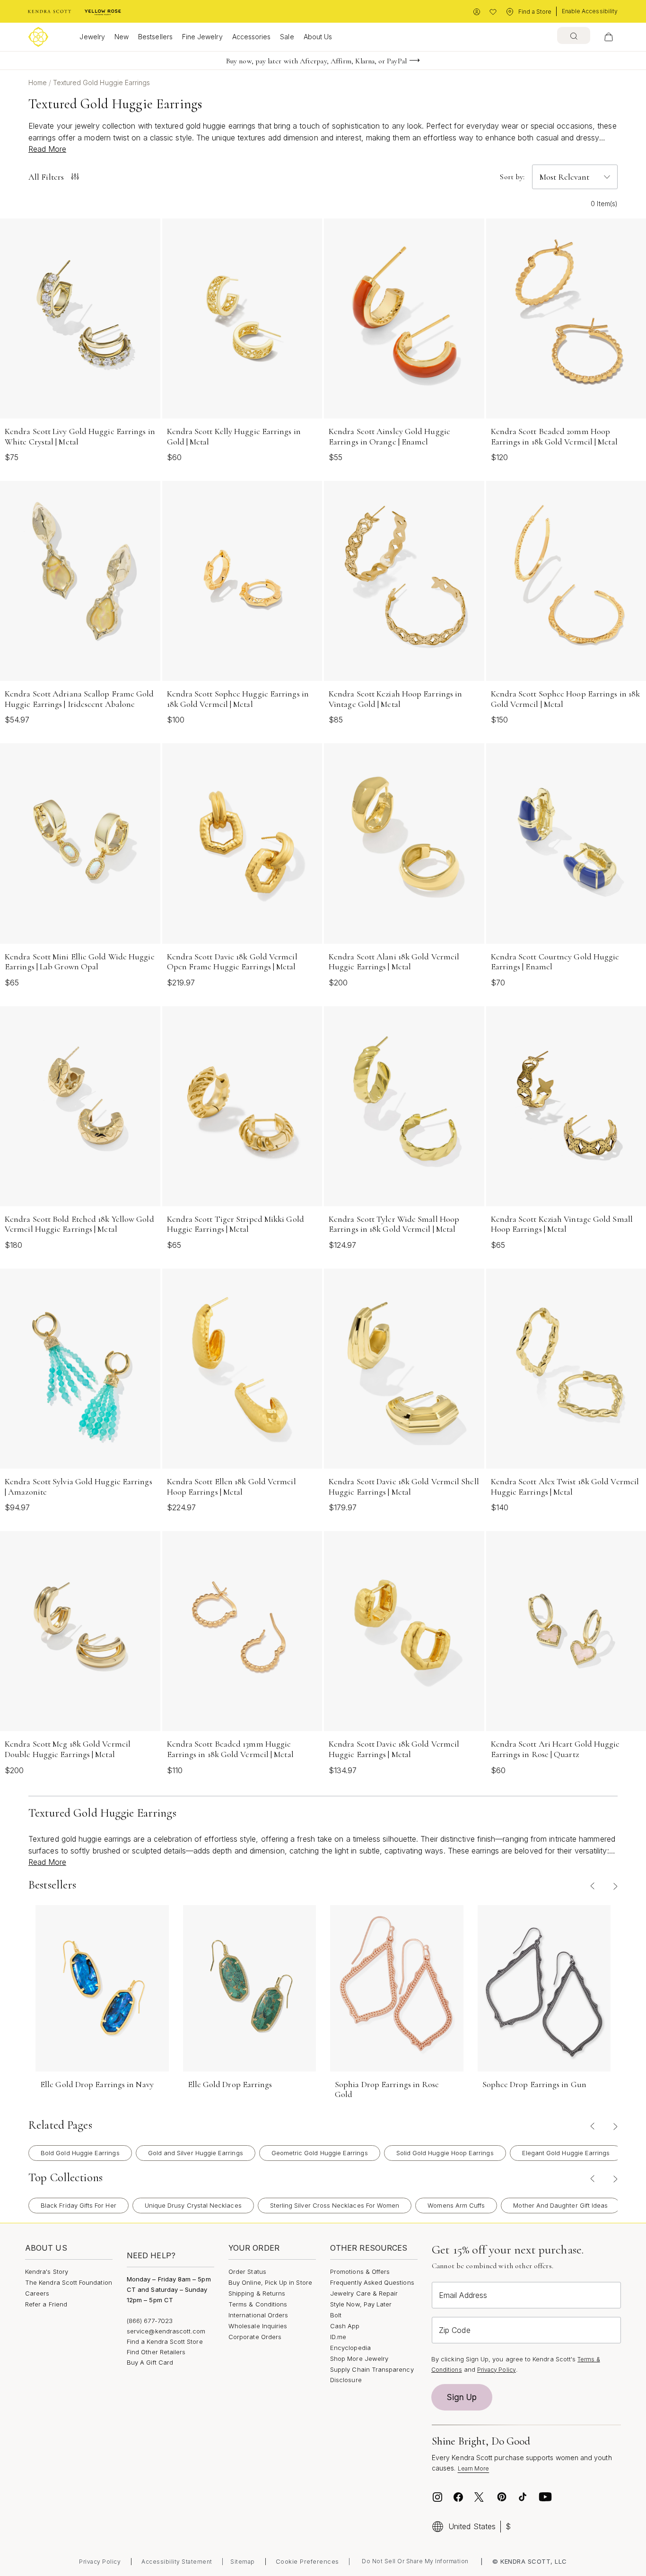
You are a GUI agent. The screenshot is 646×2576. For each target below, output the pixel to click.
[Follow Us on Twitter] (480, 2497)
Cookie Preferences (307, 2561)
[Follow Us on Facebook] (458, 2497)
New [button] (122, 37)
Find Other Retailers (156, 2352)
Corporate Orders (255, 2337)
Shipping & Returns (257, 2293)
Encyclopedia (350, 2348)
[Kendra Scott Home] (50, 12)
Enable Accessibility (590, 11)
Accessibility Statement (177, 2562)
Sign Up (462, 2397)
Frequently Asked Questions (372, 2282)
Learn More (474, 2468)
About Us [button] (318, 37)
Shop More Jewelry (359, 2358)
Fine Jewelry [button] (202, 37)
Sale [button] (287, 37)
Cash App (345, 2326)
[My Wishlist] (493, 12)
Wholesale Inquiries (258, 2326)
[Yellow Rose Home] (103, 12)
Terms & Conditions (258, 2304)
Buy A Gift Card (150, 2362)
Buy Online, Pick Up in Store (270, 2282)
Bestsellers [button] (155, 37)
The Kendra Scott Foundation (69, 2282)
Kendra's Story (47, 2271)
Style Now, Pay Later (361, 2304)
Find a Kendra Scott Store (165, 2341)
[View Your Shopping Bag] (609, 37)
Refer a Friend (46, 2304)
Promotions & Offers (360, 2271)
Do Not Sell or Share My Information (415, 2561)
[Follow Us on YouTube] (545, 2497)
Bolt (336, 2315)
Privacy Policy (497, 2370)
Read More (47, 149)
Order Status (247, 2271)
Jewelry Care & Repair (364, 2293)
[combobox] (574, 35)
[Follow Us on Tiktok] (523, 2497)
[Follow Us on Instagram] (437, 2497)
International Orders (258, 2315)
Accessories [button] (252, 37)
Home (39, 83)
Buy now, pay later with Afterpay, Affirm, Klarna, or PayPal (316, 61)
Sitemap (243, 2562)
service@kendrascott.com (166, 2331)
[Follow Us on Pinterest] (502, 2497)
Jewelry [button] (92, 37)
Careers (37, 2293)
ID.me (338, 2337)
